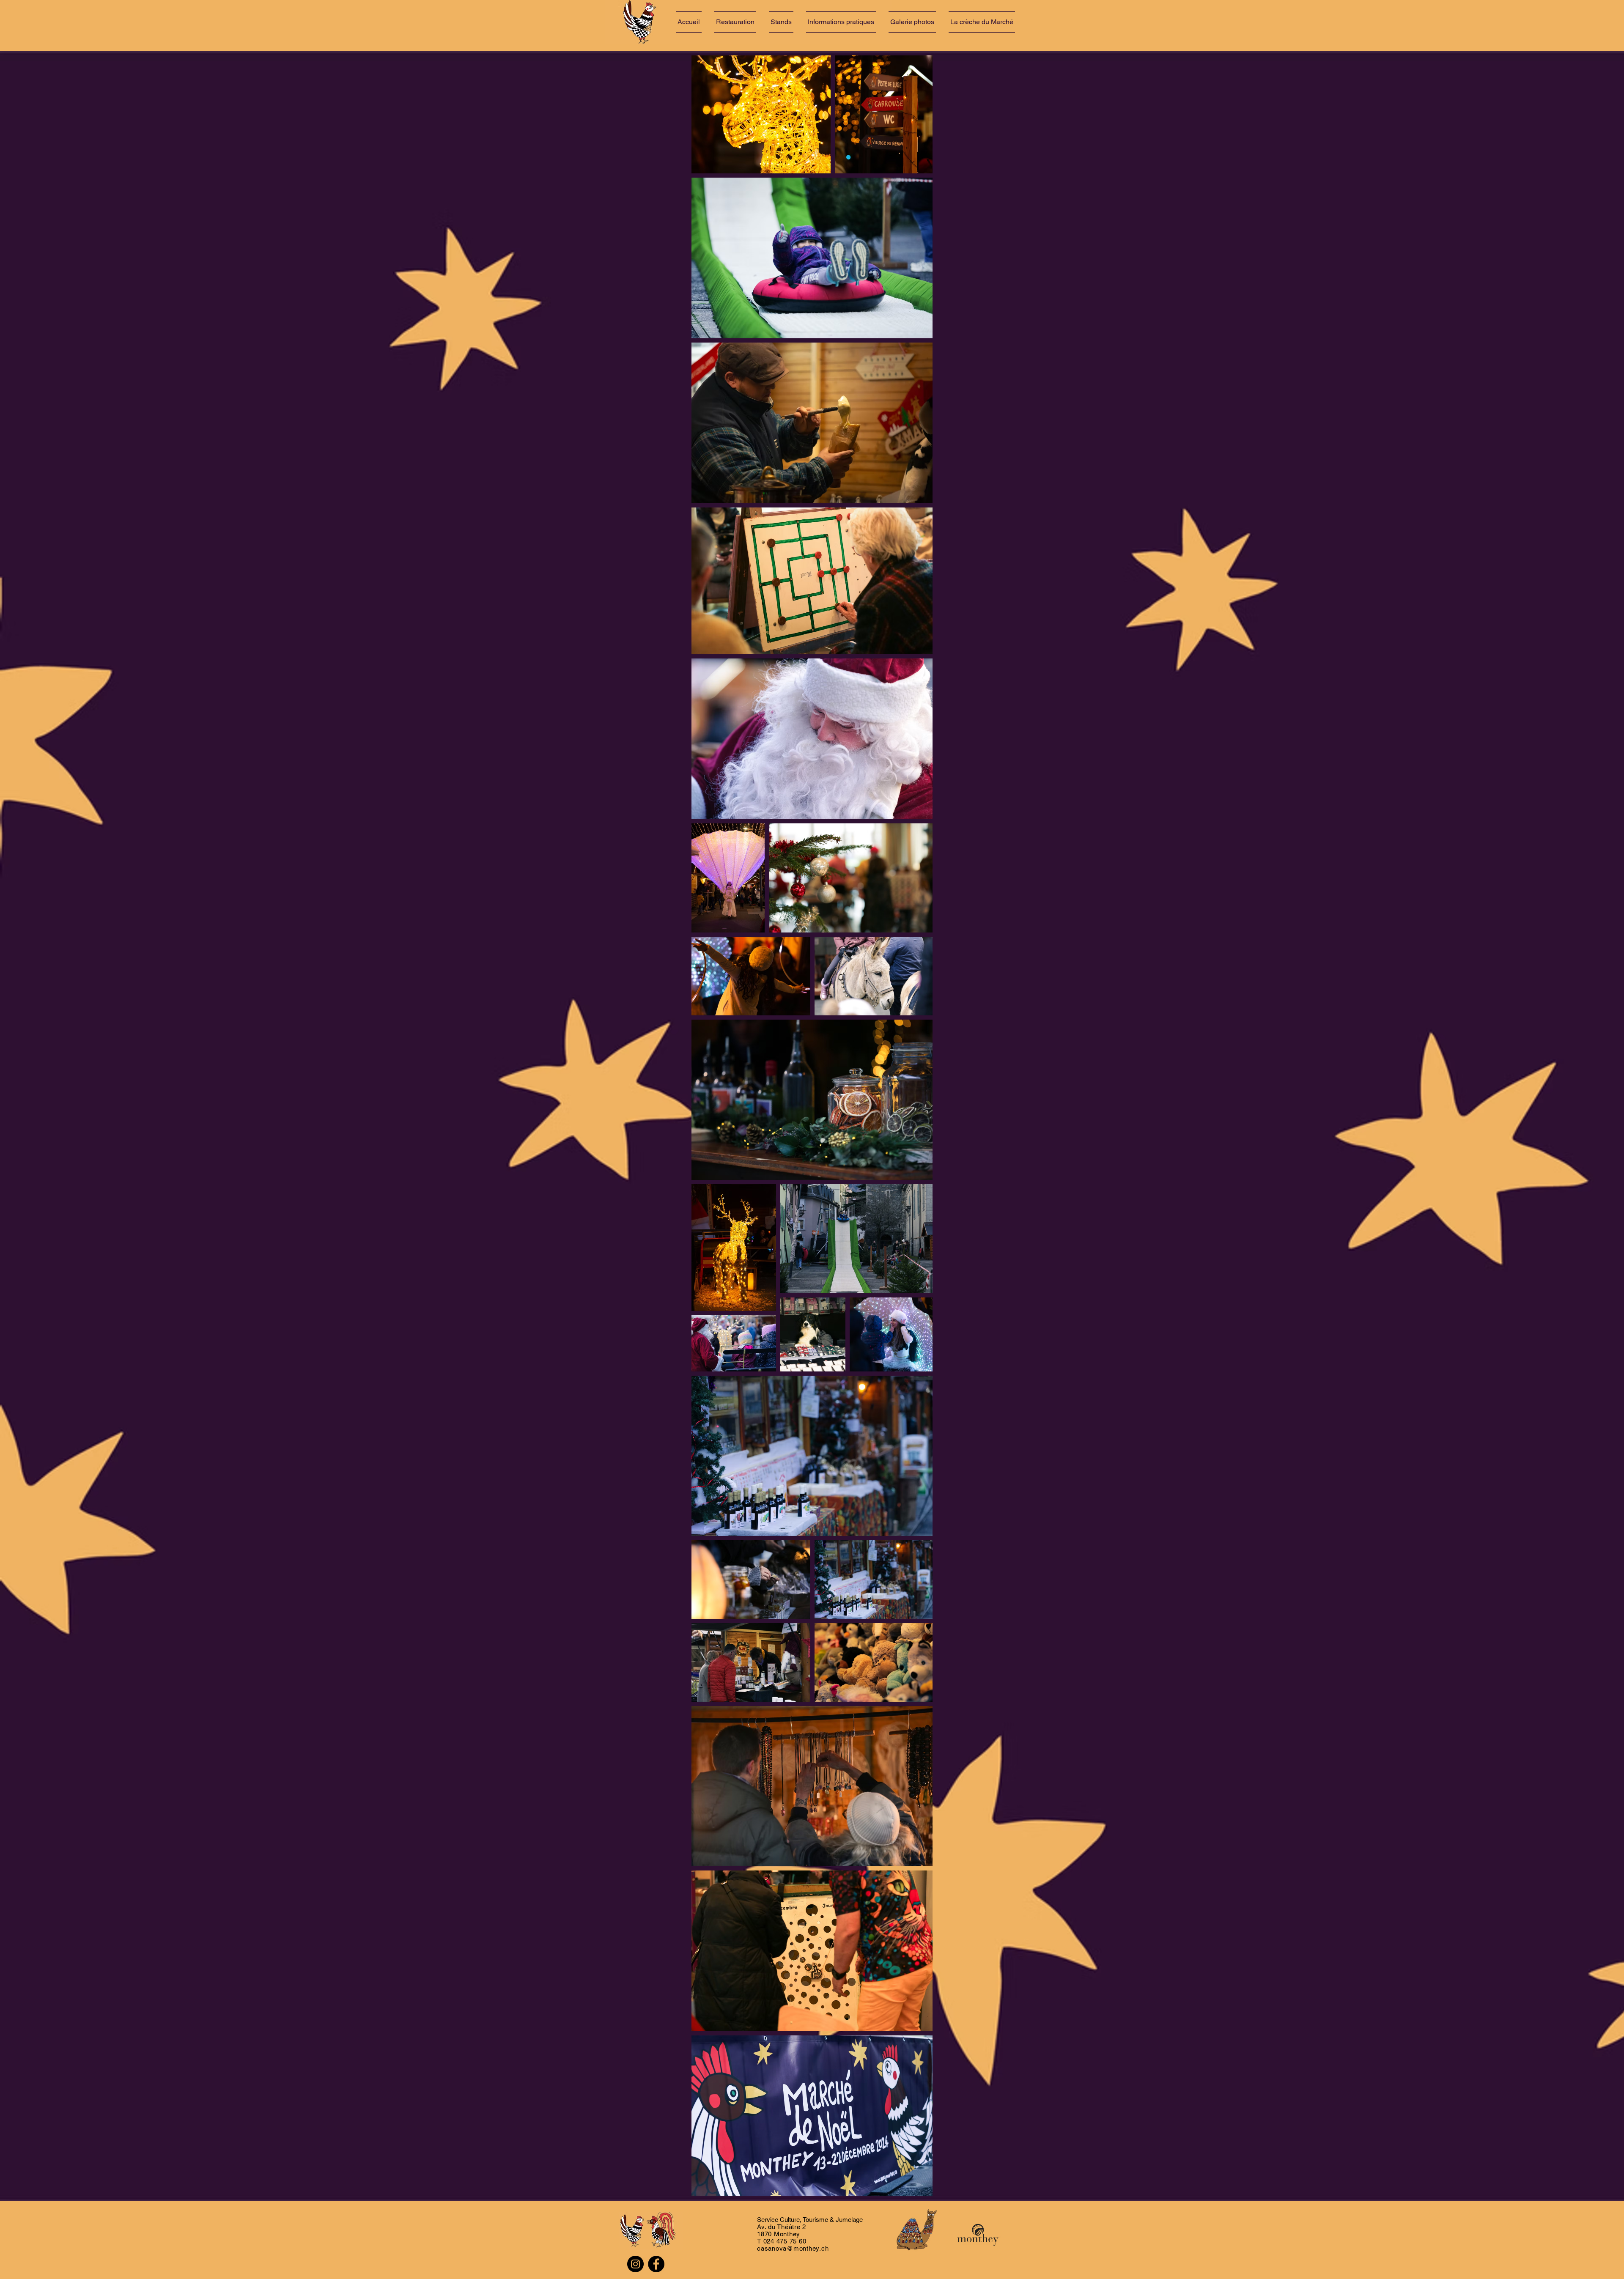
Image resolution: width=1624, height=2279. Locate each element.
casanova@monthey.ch (793, 2248)
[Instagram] (635, 2264)
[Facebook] (656, 2264)
